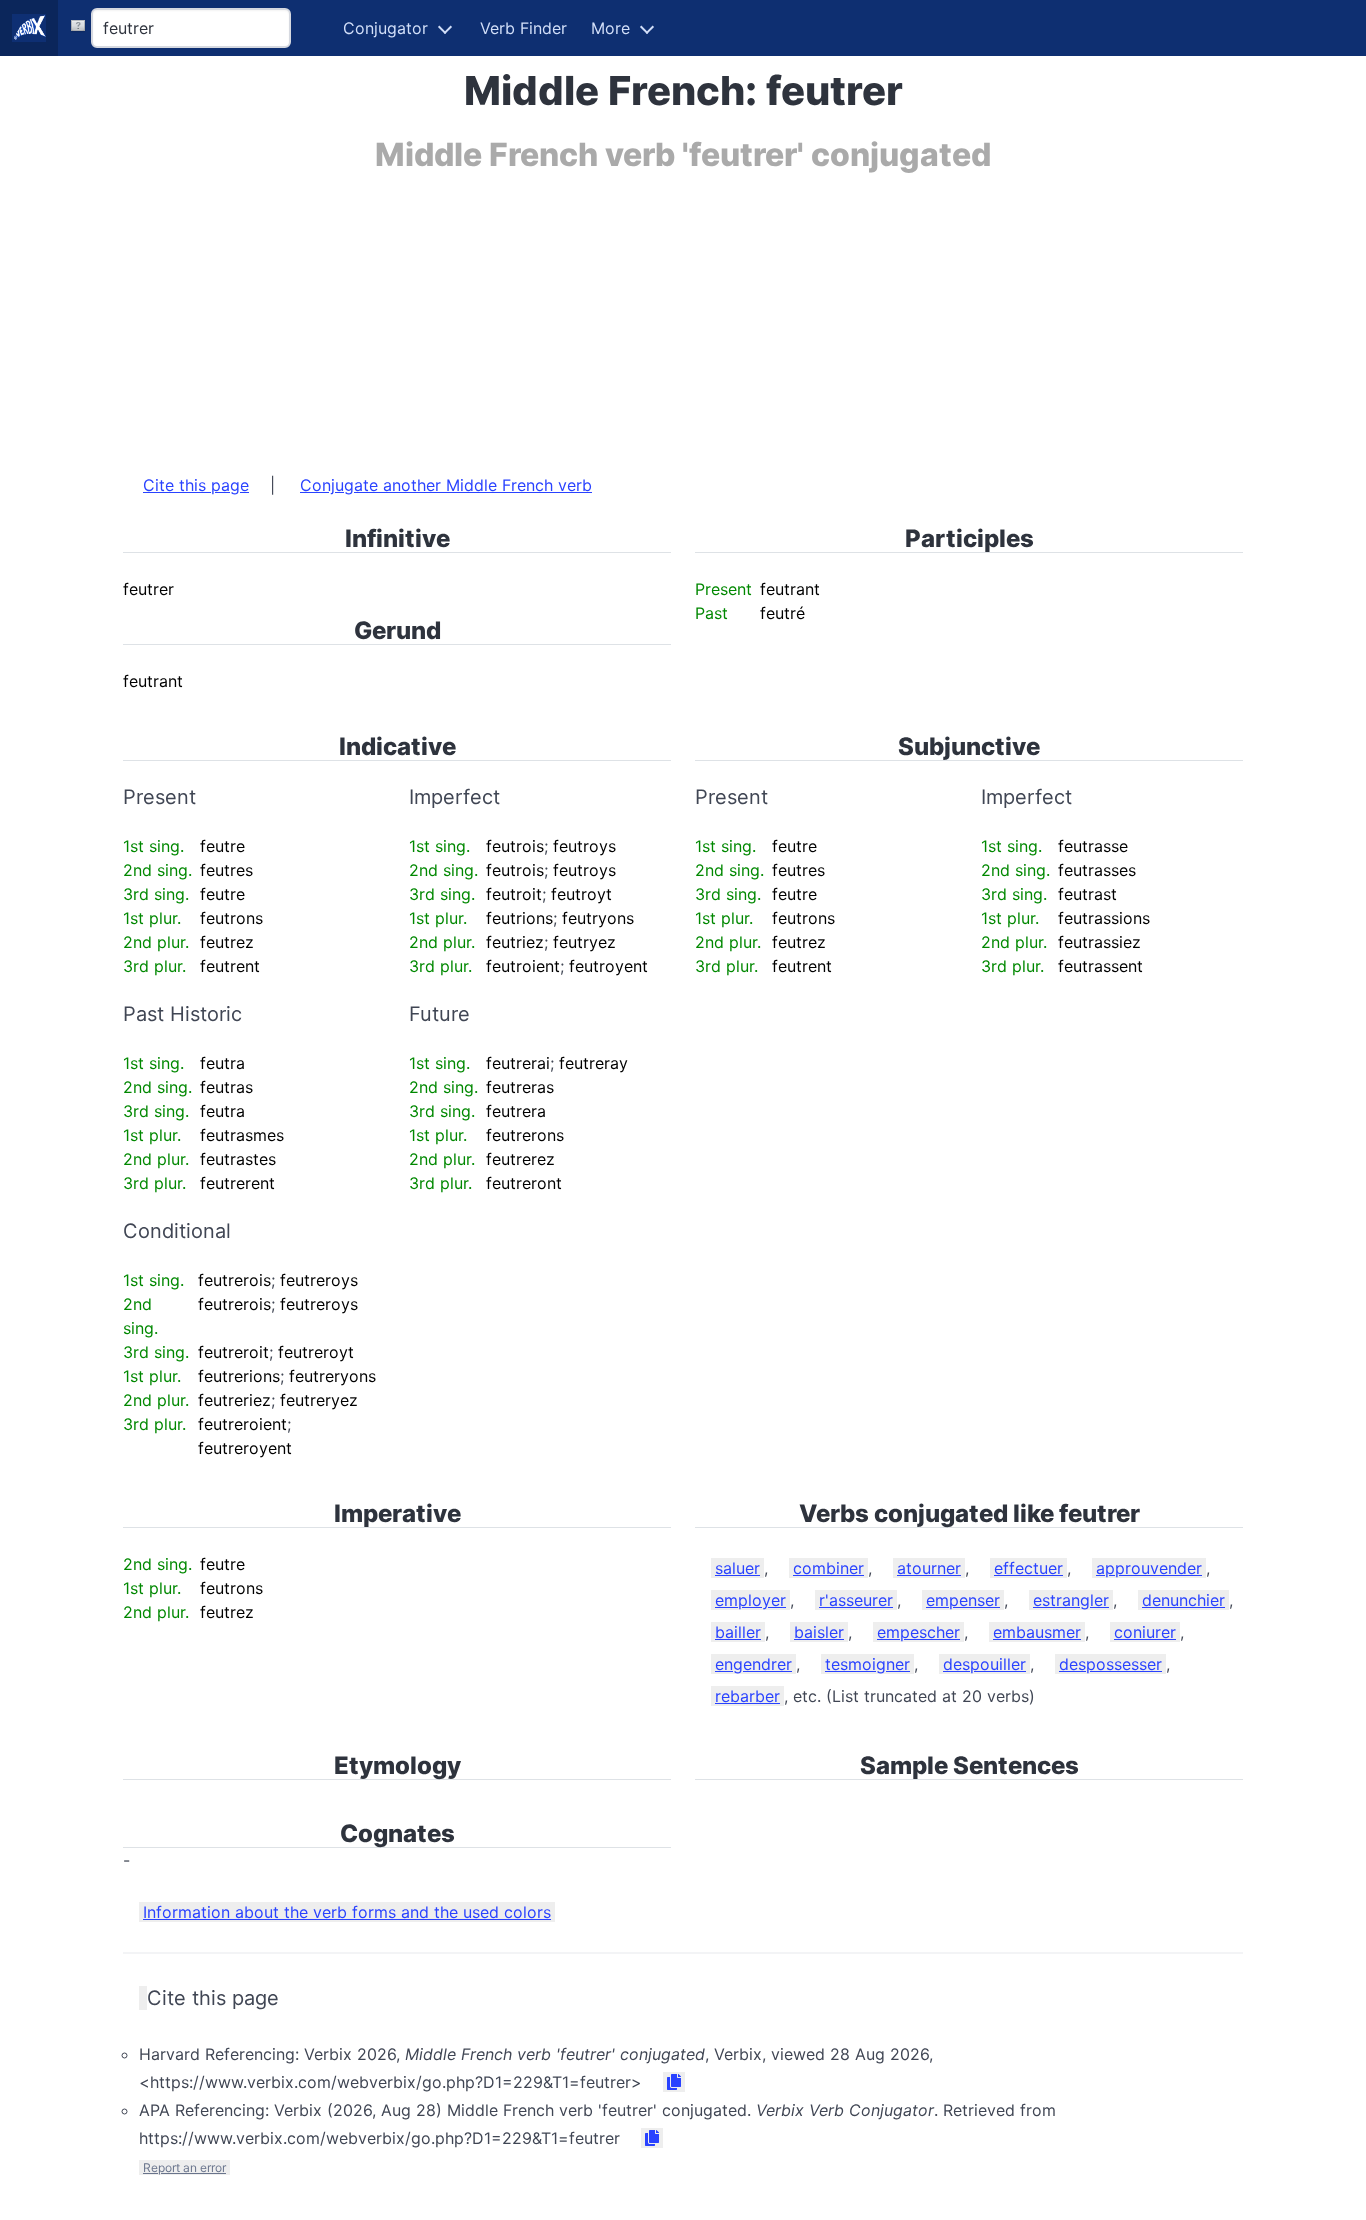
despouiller (984, 1664)
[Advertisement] (683, 313)
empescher (918, 1632)
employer (750, 1600)
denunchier (1183, 1600)
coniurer (1145, 1632)
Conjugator (385, 28)
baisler (819, 1632)
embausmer (1037, 1632)
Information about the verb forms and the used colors (347, 1912)
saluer (737, 1568)
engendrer (753, 1664)
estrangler (1071, 1600)
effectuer (1028, 1568)
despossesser (1110, 1664)
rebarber (747, 1696)
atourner (929, 1568)
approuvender (1149, 1568)
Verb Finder (523, 28)
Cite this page (196, 485)
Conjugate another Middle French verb (446, 485)
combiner (828, 1568)
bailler (738, 1632)
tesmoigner (867, 1664)
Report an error (184, 2167)
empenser (963, 1600)
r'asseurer (856, 1600)
